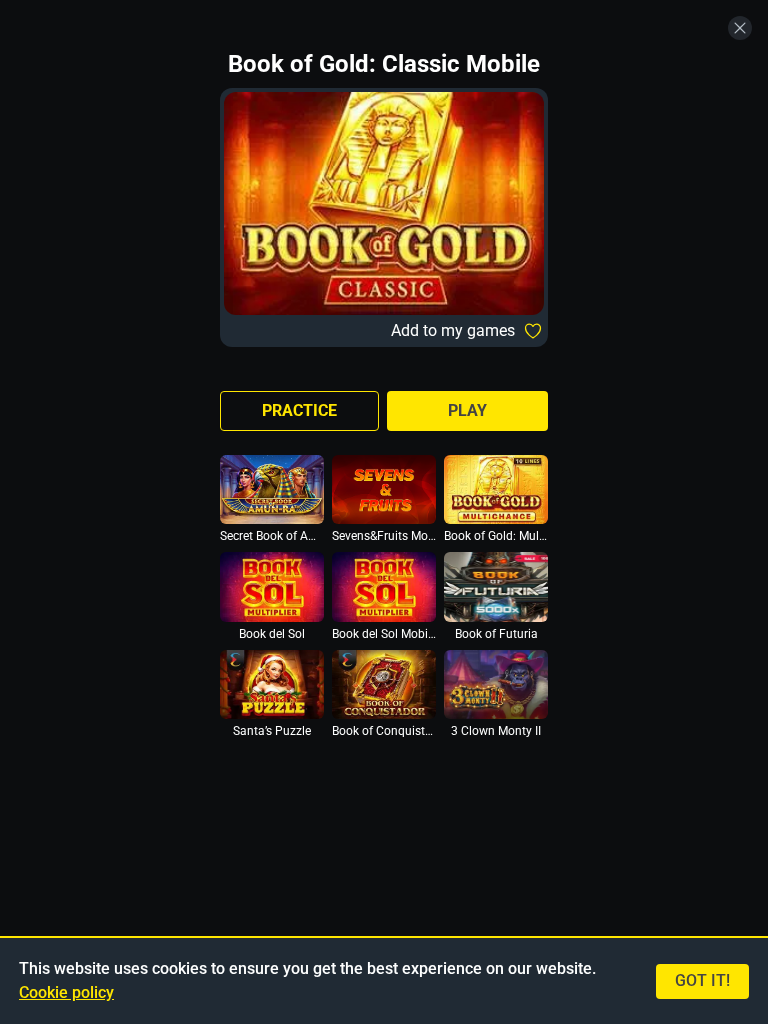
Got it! (702, 980)
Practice (299, 410)
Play (467, 410)
